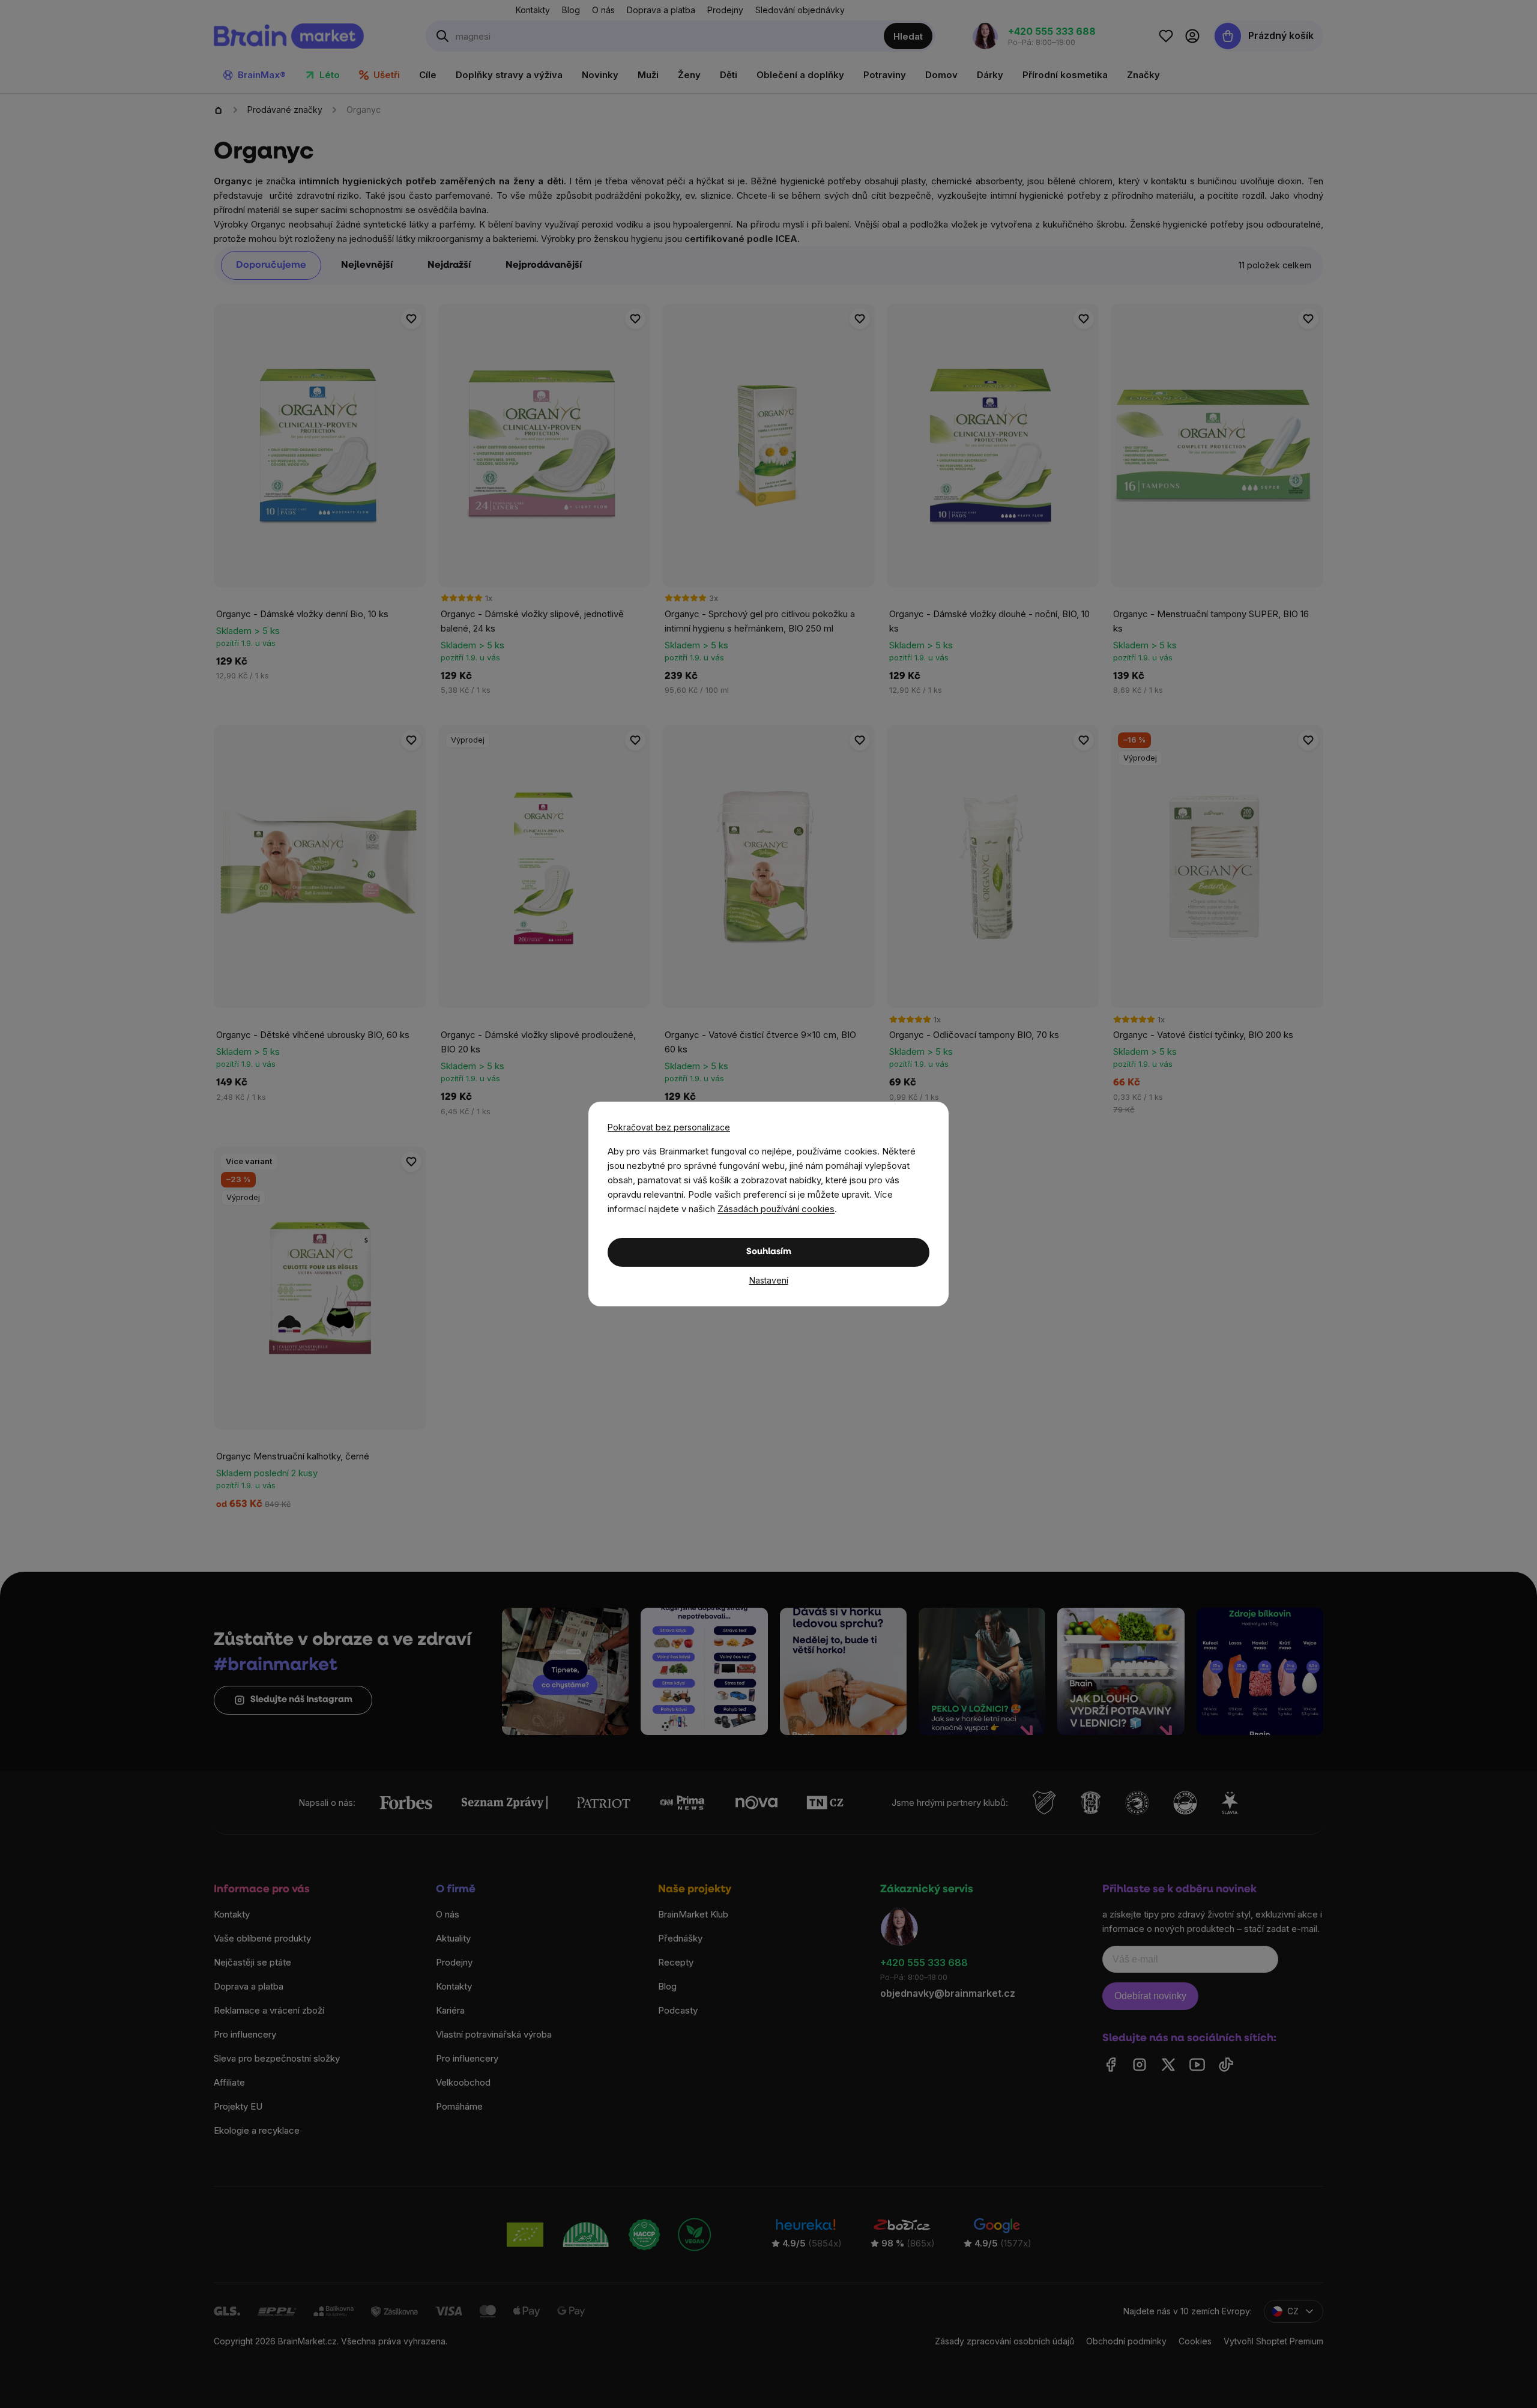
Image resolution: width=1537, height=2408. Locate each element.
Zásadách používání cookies (776, 1209)
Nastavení (769, 1280)
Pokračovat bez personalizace (669, 1127)
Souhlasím (769, 1252)
